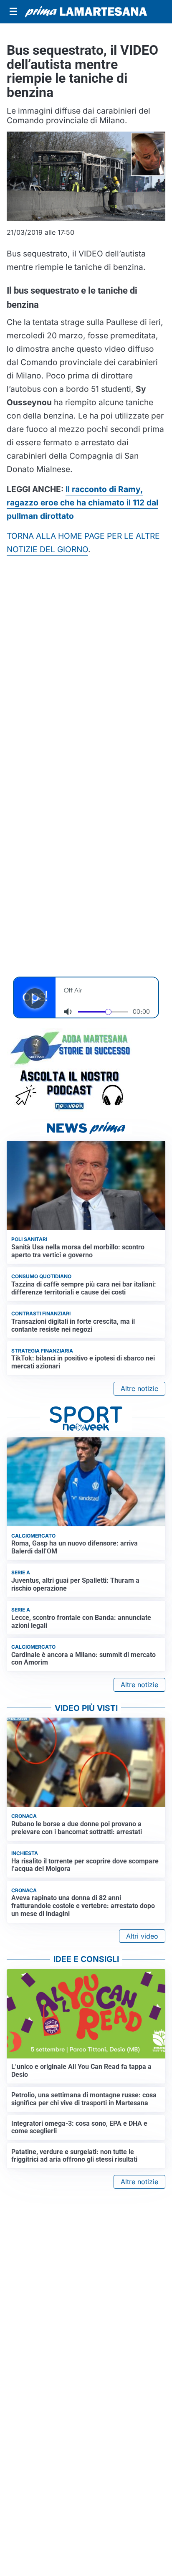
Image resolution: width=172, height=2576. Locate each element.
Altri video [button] (142, 1936)
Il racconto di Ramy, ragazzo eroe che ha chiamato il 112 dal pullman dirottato (82, 503)
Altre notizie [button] (139, 1388)
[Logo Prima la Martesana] (86, 12)
